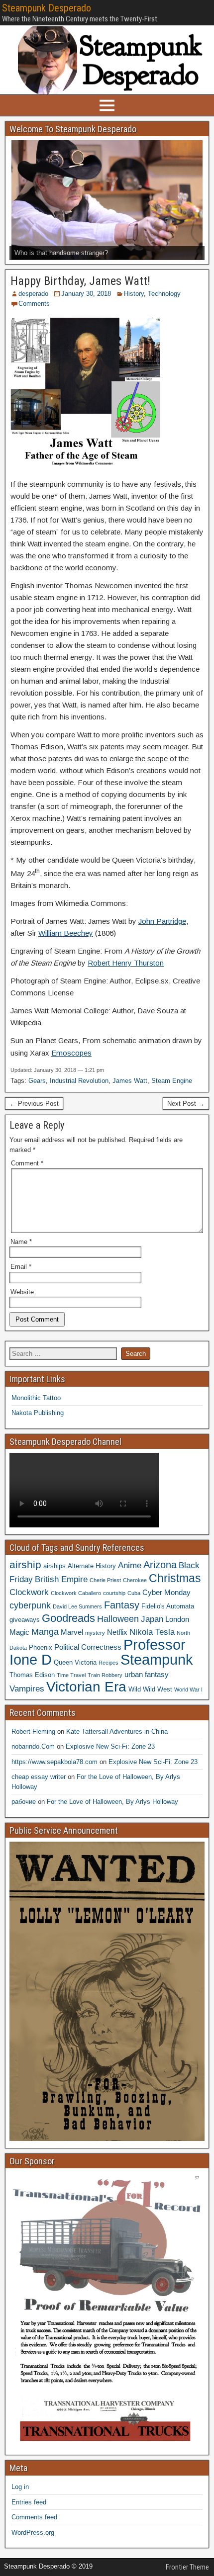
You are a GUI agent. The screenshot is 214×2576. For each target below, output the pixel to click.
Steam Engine (172, 1081)
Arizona (160, 1565)
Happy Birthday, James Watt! (80, 281)
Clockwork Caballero (76, 1593)
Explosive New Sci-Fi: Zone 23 (110, 1746)
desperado (33, 294)
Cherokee (135, 1580)
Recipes (108, 1663)
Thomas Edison (32, 1675)
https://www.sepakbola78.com (54, 1762)
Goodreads (68, 1618)
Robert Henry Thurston (126, 963)
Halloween (118, 1619)
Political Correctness (88, 1647)
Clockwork (29, 1592)
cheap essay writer (39, 1777)
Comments (34, 304)
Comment (27, 1163)
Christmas (175, 1578)
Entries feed (29, 2502)
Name (21, 1242)
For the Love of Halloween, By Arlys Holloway (112, 1802)
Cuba (134, 1593)
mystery (95, 1633)
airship (25, 1564)
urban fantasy (147, 1674)
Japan (152, 1619)
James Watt (130, 1081)
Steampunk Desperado (47, 8)
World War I (188, 1689)
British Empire (61, 1579)
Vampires (27, 1688)
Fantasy (122, 1605)
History (134, 294)
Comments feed (34, 2517)
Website (22, 1292)
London (177, 1619)
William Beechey (66, 933)
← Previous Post (34, 1104)
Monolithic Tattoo (36, 1398)
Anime (130, 1565)
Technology (164, 294)
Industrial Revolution (79, 1081)
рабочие (24, 1802)
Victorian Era (86, 1687)
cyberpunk (30, 1605)
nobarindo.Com (33, 1746)
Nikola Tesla (152, 1632)
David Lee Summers (77, 1606)
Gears (37, 1081)
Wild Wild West (150, 1689)
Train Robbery (105, 1675)
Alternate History (92, 1566)
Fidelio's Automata (168, 1606)
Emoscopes (71, 1053)
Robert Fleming (33, 1732)
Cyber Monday (166, 1592)
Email (21, 1267)
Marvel (72, 1632)
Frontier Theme (187, 2567)
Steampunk (157, 1659)
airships (54, 1566)
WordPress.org (33, 2532)
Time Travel (71, 1675)
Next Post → (186, 1104)
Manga (45, 1632)
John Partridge (162, 921)
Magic (19, 1632)
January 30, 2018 (86, 294)
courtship (114, 1593)
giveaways (25, 1620)
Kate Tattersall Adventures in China (117, 1732)
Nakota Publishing (38, 1413)
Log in (20, 2487)
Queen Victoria (75, 1662)
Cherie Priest (105, 1580)
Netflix (117, 1632)
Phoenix (41, 1647)
